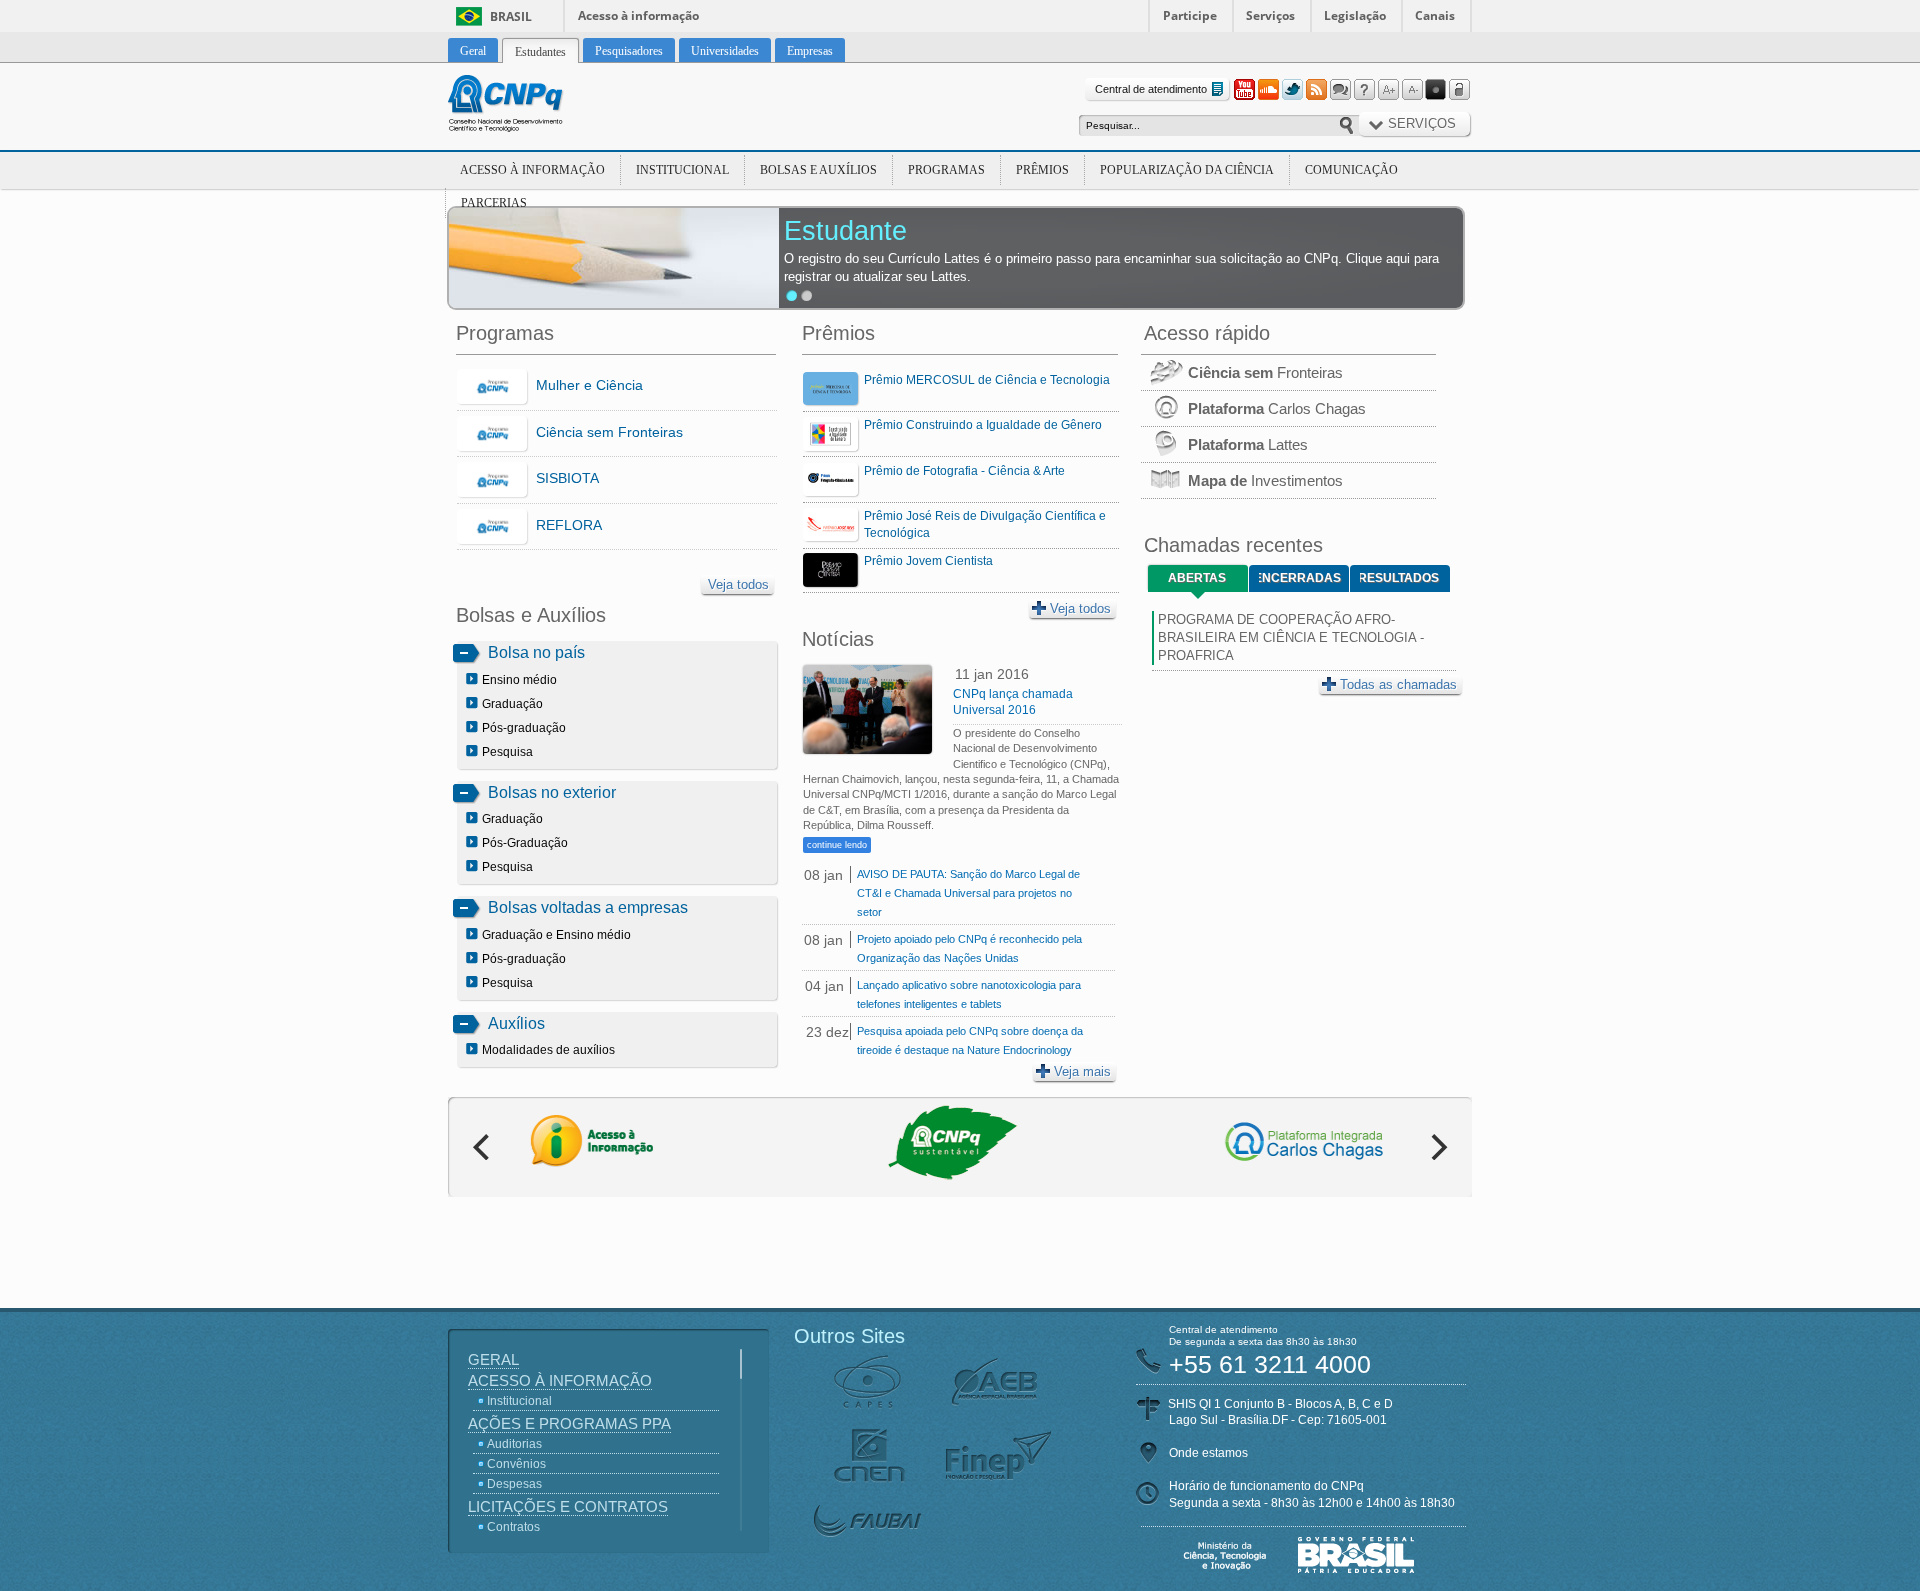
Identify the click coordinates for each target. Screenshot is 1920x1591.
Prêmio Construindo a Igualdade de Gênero (983, 425)
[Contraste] (1436, 90)
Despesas (514, 1484)
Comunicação (1351, 170)
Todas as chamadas (1398, 684)
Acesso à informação (638, 15)
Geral (493, 1359)
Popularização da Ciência (1187, 170)
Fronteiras (1265, 372)
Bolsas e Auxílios (818, 170)
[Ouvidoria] (1340, 90)
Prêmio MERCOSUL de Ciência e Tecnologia (987, 380)
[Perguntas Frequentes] (1364, 90)
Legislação (1355, 15)
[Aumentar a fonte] (1388, 90)
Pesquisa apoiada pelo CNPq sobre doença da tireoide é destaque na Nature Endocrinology (970, 1040)
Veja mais (1082, 1071)
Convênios (516, 1464)
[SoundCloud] (1268, 90)
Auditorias (514, 1444)
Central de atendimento (1151, 89)
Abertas (1197, 578)
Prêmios (1042, 170)
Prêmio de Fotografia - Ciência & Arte (964, 471)
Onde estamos (1208, 1453)
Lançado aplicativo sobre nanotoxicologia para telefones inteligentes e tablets (969, 994)
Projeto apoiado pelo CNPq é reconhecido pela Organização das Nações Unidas (969, 948)
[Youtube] (1244, 90)
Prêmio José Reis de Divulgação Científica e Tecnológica (985, 524)
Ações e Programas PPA (569, 1423)
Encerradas (1300, 578)
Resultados (1399, 578)
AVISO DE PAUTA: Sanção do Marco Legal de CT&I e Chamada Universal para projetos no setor (968, 893)
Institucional (682, 170)
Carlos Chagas (1277, 408)
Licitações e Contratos (568, 1506)
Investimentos (1265, 480)
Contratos (513, 1527)
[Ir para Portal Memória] (530, 106)
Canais (1435, 15)
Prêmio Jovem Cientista (928, 561)
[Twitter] (1292, 90)
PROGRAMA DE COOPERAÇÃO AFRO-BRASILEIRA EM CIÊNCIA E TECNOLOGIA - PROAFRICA (1291, 637)
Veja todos (738, 584)
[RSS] (1316, 90)
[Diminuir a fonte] (1412, 90)
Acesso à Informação (532, 170)
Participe (1190, 15)
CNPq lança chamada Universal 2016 (1013, 702)
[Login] (1460, 90)
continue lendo (837, 845)
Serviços (1270, 15)
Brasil (511, 16)
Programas (946, 170)
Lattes (1248, 444)
